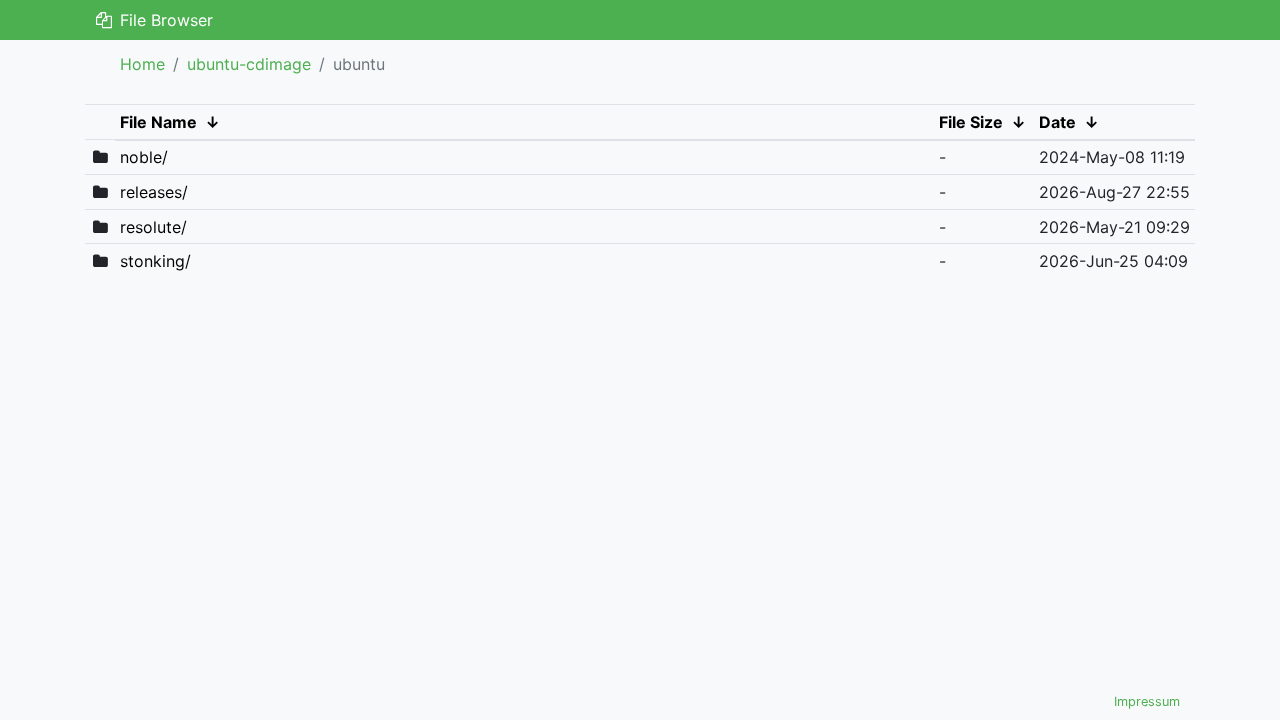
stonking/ (155, 261)
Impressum (1147, 701)
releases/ (154, 192)
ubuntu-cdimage (249, 64)
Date (1057, 122)
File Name (158, 122)
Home (142, 64)
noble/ (144, 157)
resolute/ (153, 227)
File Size (971, 122)
